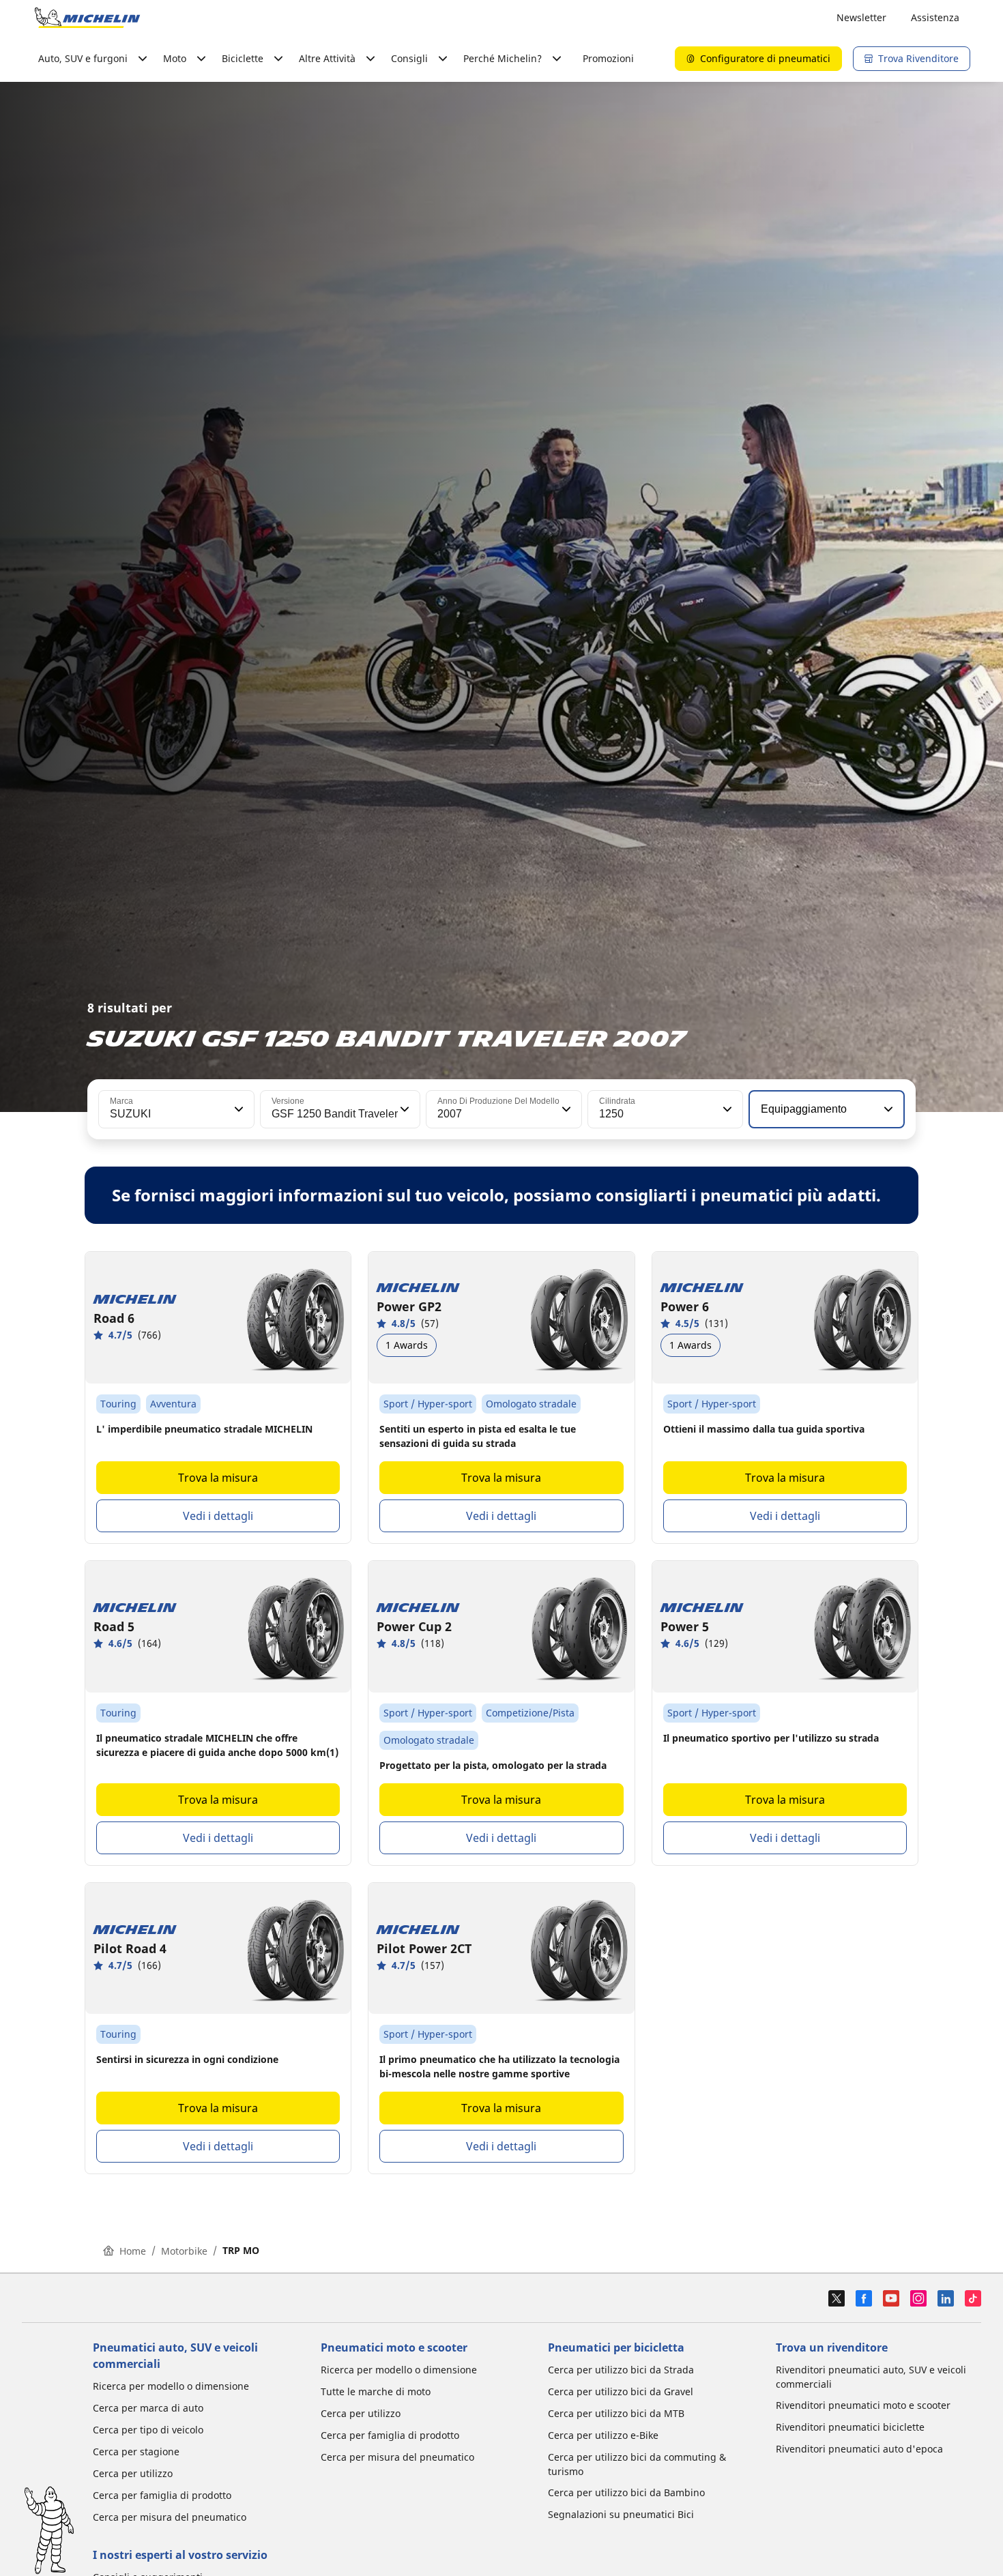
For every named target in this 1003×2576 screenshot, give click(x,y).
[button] (237, 1109)
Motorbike (184, 2251)
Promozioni (608, 58)
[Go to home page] (87, 18)
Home (133, 2251)
